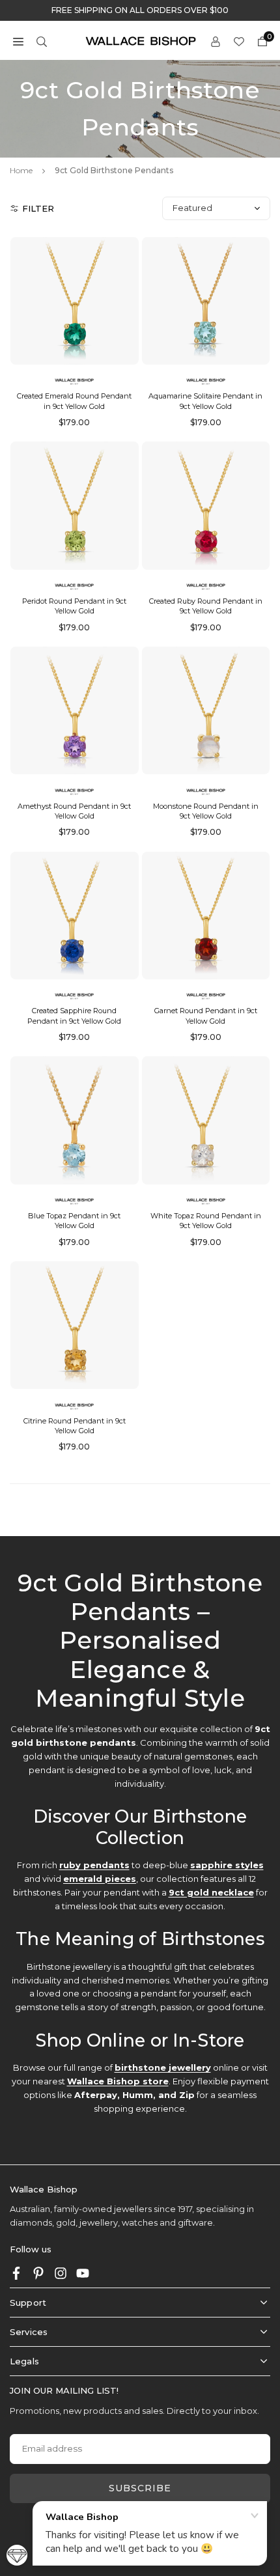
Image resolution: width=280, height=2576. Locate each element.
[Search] (42, 41)
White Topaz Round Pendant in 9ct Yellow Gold (206, 1221)
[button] (18, 41)
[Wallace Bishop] (141, 40)
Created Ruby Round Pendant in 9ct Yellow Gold (206, 606)
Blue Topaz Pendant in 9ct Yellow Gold (74, 1221)
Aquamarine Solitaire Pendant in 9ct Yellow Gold (205, 401)
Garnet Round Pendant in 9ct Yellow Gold (206, 1015)
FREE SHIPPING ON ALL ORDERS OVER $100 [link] (140, 10)
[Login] (216, 41)
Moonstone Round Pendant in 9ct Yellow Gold (206, 811)
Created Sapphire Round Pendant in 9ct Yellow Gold (74, 1015)
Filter (38, 208)
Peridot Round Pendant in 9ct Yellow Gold (74, 606)
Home (21, 170)
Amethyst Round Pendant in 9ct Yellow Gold (74, 811)
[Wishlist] (239, 41)
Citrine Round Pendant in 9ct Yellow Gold (75, 1426)
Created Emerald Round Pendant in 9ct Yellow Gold (74, 401)
